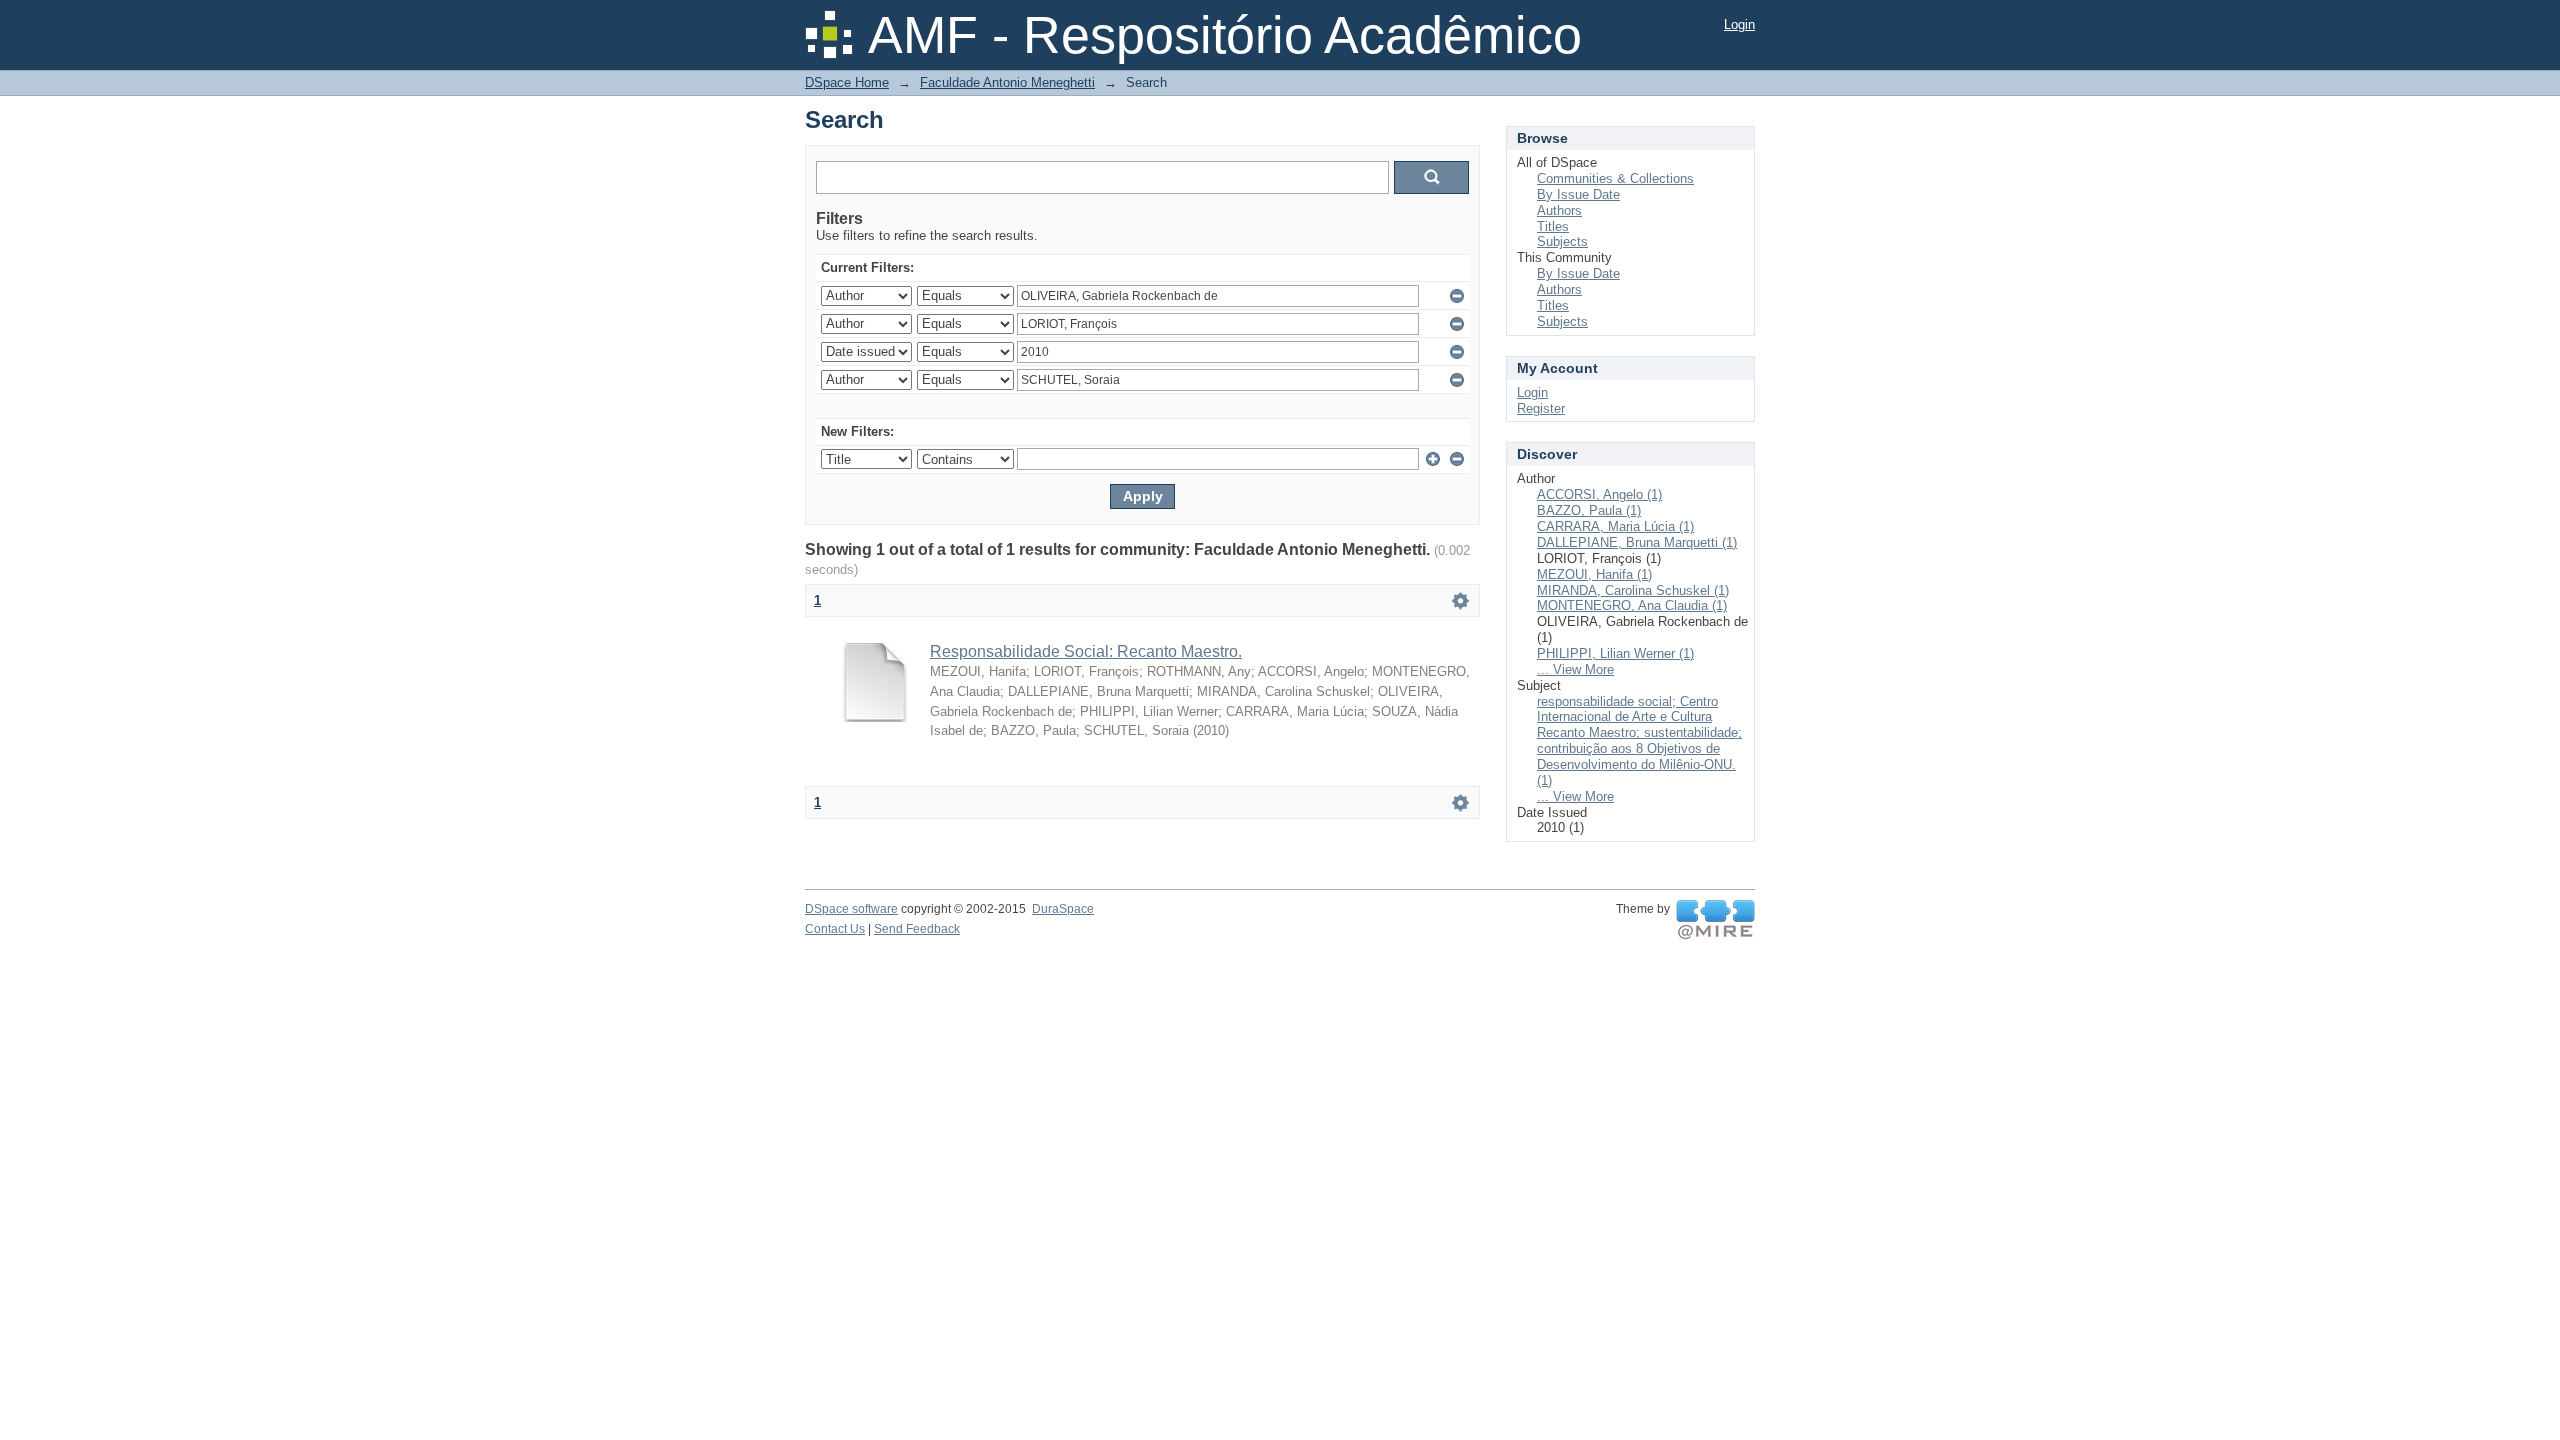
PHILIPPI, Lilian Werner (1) (1615, 653)
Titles (1553, 226)
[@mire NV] (1715, 920)
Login (1739, 24)
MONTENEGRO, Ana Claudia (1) (1632, 605)
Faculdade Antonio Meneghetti (1007, 82)
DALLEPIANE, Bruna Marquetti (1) (1637, 542)
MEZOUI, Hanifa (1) (1594, 574)
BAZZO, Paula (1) (1589, 510)
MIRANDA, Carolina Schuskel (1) (1633, 590)
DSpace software (851, 909)
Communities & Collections (1615, 178)
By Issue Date (1578, 194)
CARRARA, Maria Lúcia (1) (1615, 526)
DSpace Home (847, 82)
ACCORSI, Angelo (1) (1599, 494)
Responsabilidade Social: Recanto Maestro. (1086, 651)
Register (1541, 408)
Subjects (1562, 241)
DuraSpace (1063, 909)
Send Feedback (917, 929)
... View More (1575, 669)
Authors (1559, 210)
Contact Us (835, 929)
